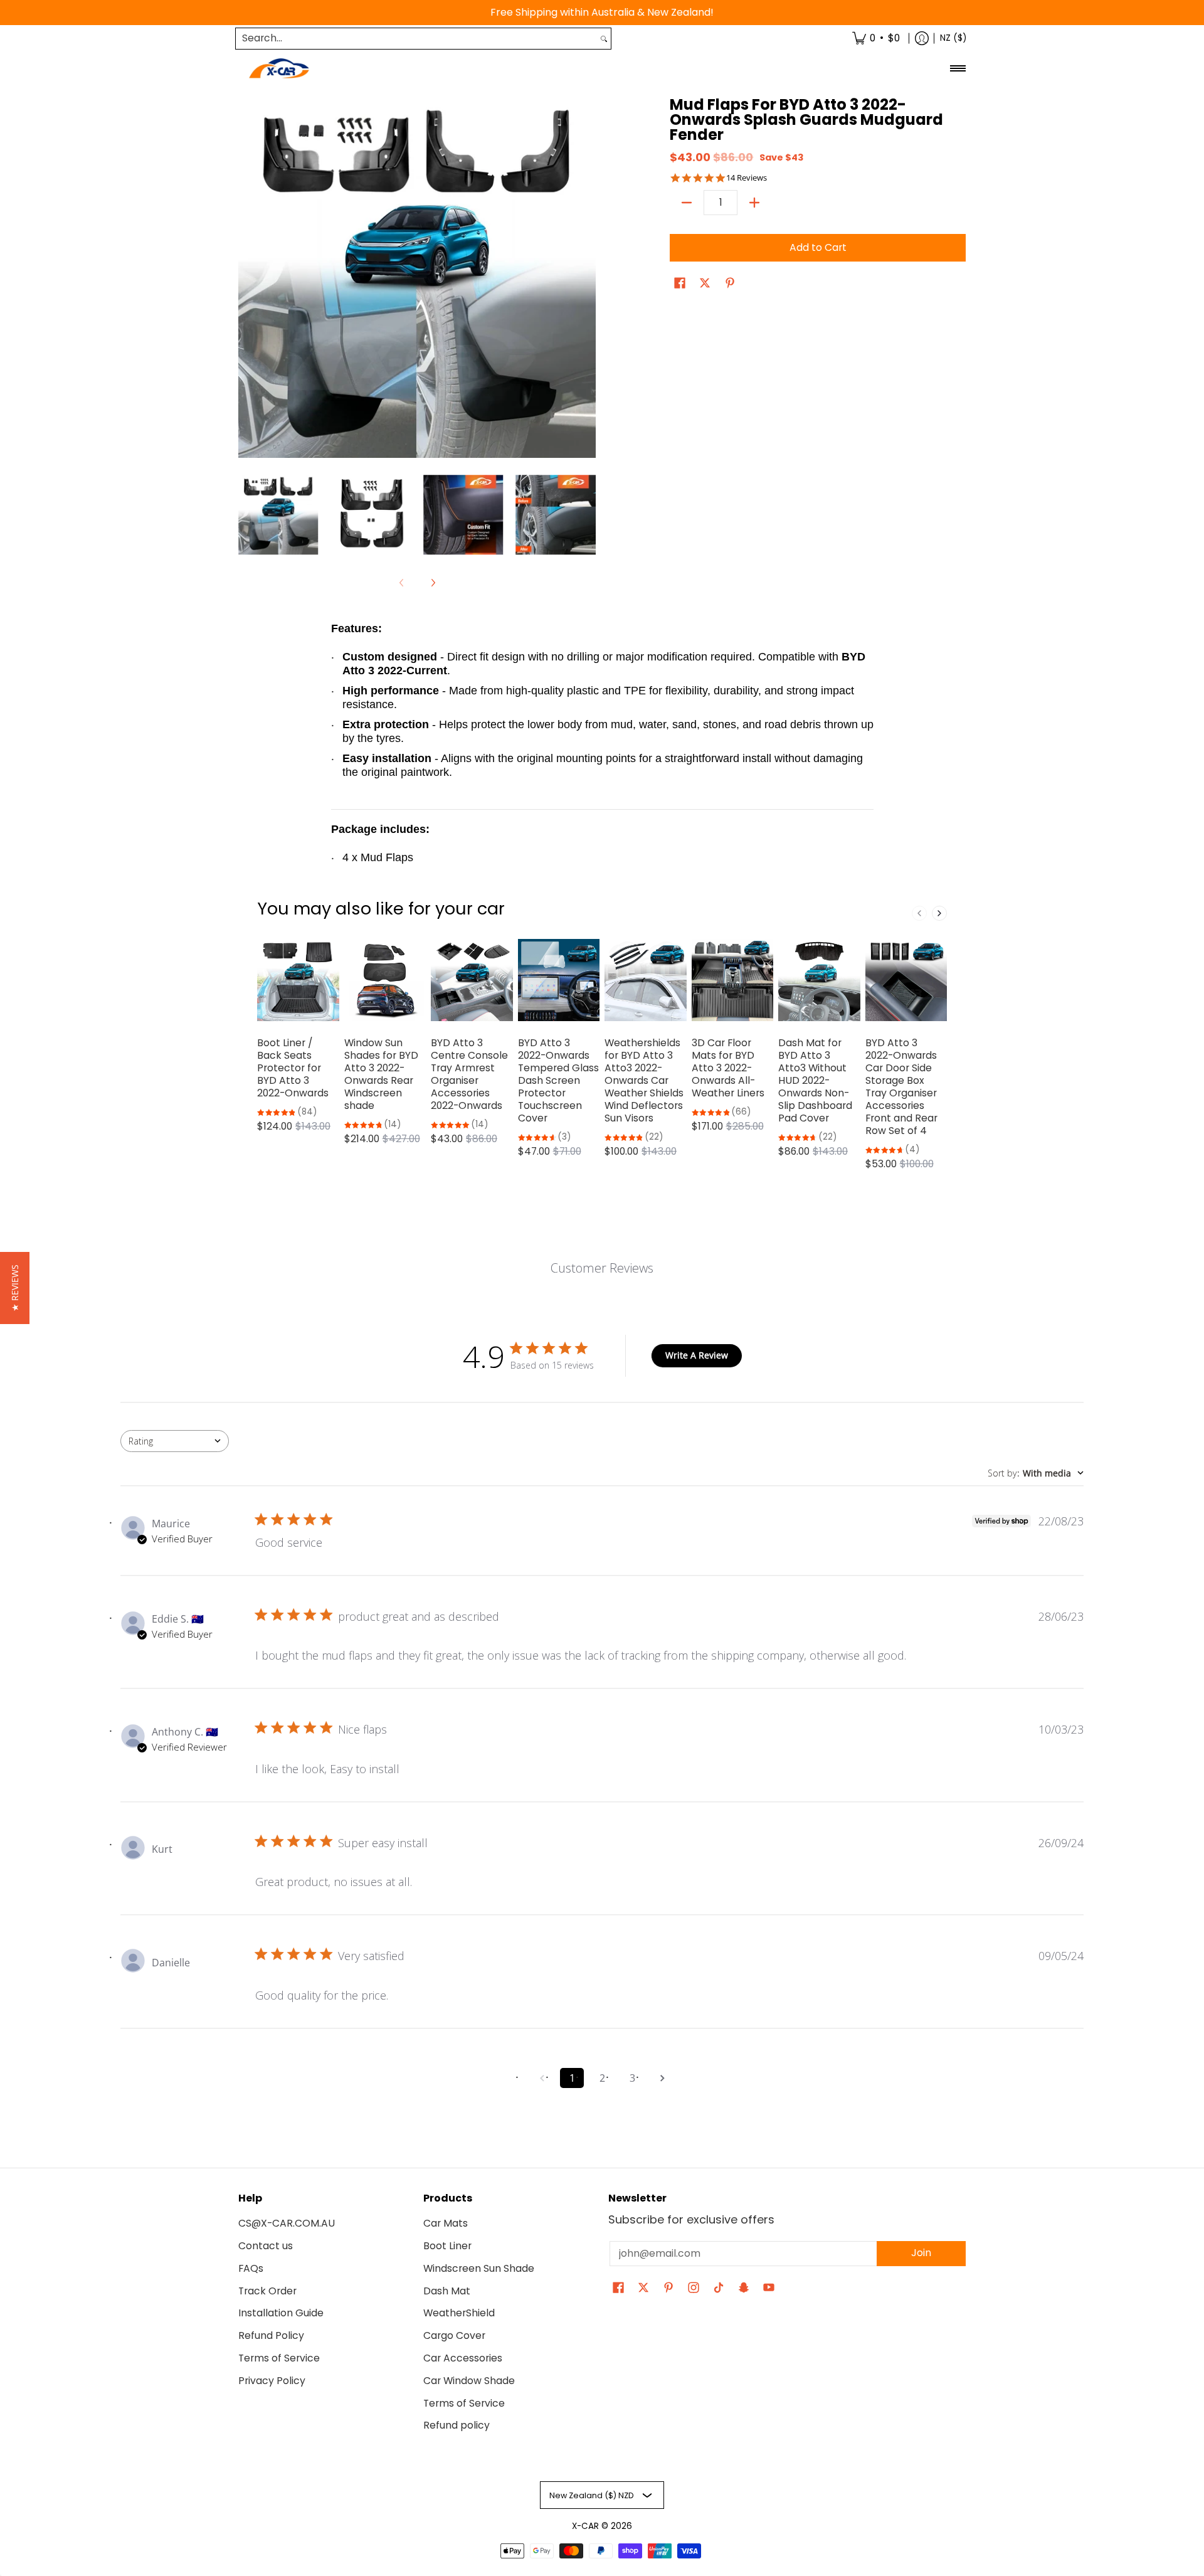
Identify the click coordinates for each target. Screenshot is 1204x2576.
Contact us (266, 2246)
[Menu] (957, 69)
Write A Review (697, 1355)
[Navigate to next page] (662, 2078)
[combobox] (416, 39)
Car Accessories (463, 2358)
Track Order (267, 2291)
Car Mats (446, 2223)
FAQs (251, 2268)
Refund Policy (271, 2335)
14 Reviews (747, 178)
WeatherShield (459, 2313)
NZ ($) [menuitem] (953, 38)
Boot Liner (447, 2246)
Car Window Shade (469, 2381)
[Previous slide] (919, 913)
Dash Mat (447, 2291)
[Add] (754, 203)
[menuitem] (876, 39)
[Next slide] (939, 913)
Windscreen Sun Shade (479, 2268)
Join (921, 2253)
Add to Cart (818, 247)
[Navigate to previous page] (542, 2078)
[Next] (587, 279)
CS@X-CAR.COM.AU (287, 2223)
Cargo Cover (454, 2335)
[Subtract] (687, 203)
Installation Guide (281, 2313)
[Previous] (247, 279)
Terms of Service (279, 2358)
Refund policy (457, 2425)
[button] (680, 284)
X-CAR (585, 2526)
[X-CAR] (279, 69)
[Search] (604, 39)
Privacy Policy (272, 2381)
